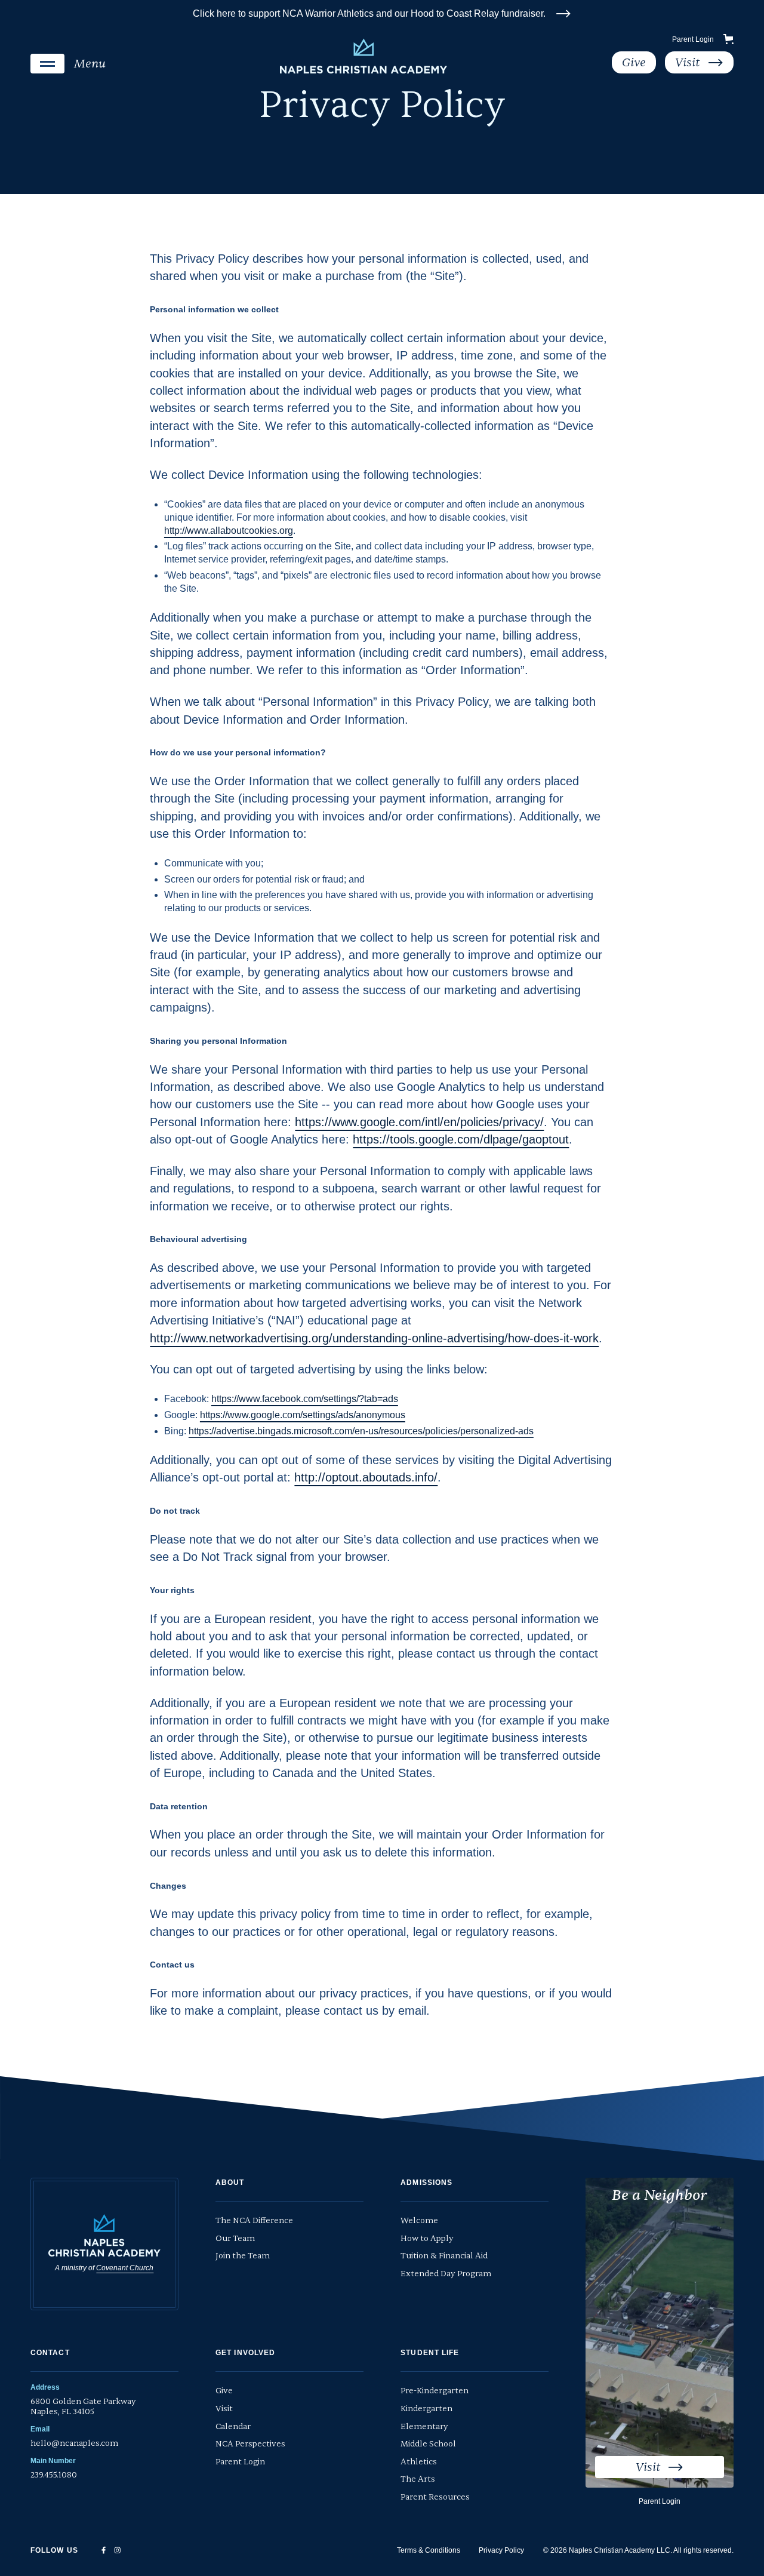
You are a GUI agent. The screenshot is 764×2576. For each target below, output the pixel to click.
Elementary (424, 2426)
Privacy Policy (501, 2550)
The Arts (418, 2479)
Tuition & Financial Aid (444, 2256)
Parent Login (693, 39)
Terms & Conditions (429, 2550)
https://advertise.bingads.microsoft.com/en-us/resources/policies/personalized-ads (361, 1431)
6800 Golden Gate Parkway (83, 2407)
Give (224, 2391)
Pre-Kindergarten (435, 2391)
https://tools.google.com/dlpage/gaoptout (461, 1139)
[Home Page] (364, 56)
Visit (224, 2409)
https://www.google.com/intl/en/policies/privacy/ (419, 1122)
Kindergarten (426, 2409)
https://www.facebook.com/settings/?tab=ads (305, 1399)
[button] (68, 64)
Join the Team (243, 2256)
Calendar (233, 2426)
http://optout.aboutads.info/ (366, 1477)
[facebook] (104, 2550)
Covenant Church (125, 2268)
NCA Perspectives (250, 2444)
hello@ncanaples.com (74, 2443)
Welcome (419, 2220)
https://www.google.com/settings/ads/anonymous (303, 1415)
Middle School (428, 2444)
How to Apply (427, 2238)
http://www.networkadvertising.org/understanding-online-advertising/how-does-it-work (374, 1338)
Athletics (419, 2462)
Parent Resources (435, 2497)
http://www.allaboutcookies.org (229, 531)
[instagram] (118, 2550)
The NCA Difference (254, 2220)
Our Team (235, 2238)
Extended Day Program (446, 2274)
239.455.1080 (54, 2475)
